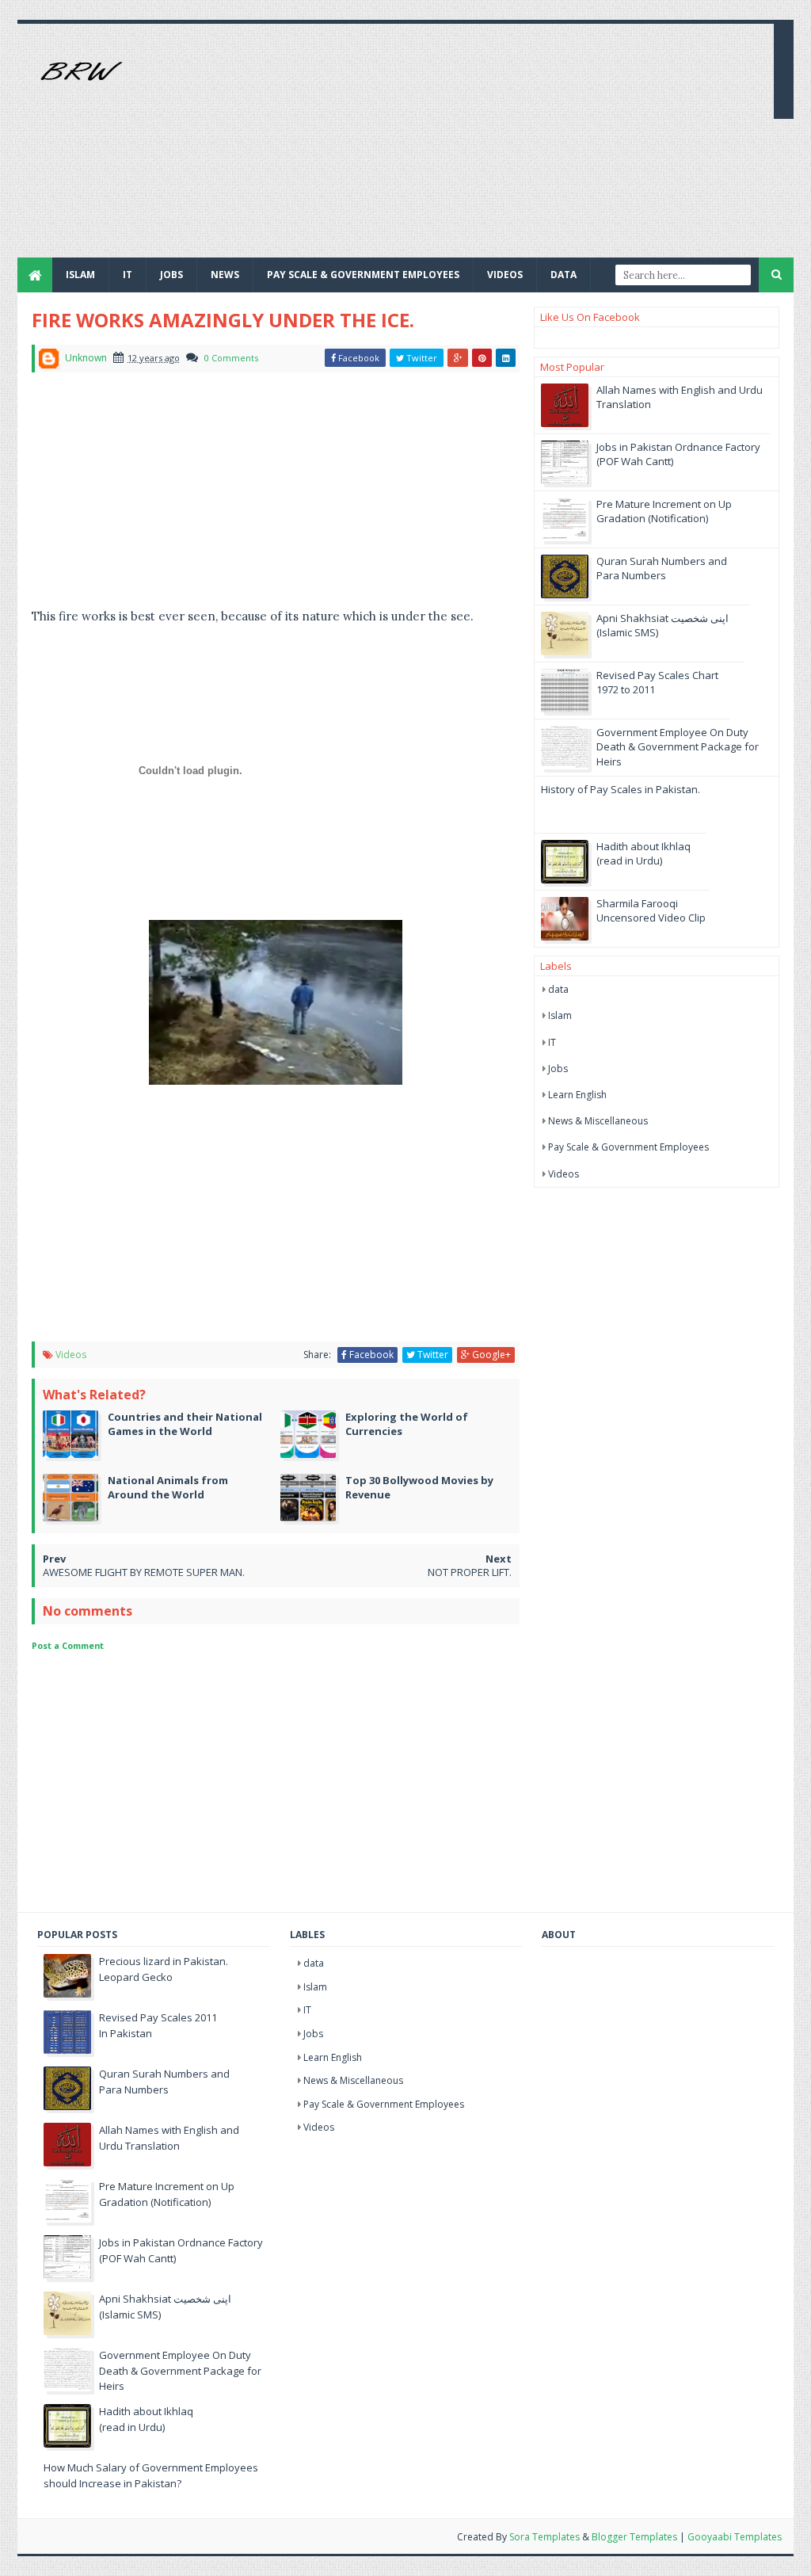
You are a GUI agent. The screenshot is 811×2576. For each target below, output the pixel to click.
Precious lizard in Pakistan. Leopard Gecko (164, 1969)
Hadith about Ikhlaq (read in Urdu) (643, 853)
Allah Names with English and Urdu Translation (169, 2138)
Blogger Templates (634, 2537)
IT (128, 275)
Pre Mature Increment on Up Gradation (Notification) (664, 511)
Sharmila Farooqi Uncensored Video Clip (651, 910)
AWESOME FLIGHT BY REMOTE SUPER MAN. (144, 1572)
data (558, 989)
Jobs (558, 1069)
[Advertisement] (474, 147)
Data (564, 275)
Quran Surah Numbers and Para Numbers (662, 568)
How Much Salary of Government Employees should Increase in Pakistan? (151, 2475)
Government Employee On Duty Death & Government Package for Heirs (678, 746)
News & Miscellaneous (598, 1121)
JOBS (171, 275)
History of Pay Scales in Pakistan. (621, 789)
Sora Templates (544, 2537)
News (225, 275)
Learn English (577, 1095)
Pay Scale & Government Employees (363, 275)
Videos (505, 275)
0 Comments (231, 358)
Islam (80, 275)
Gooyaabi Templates (735, 2537)
